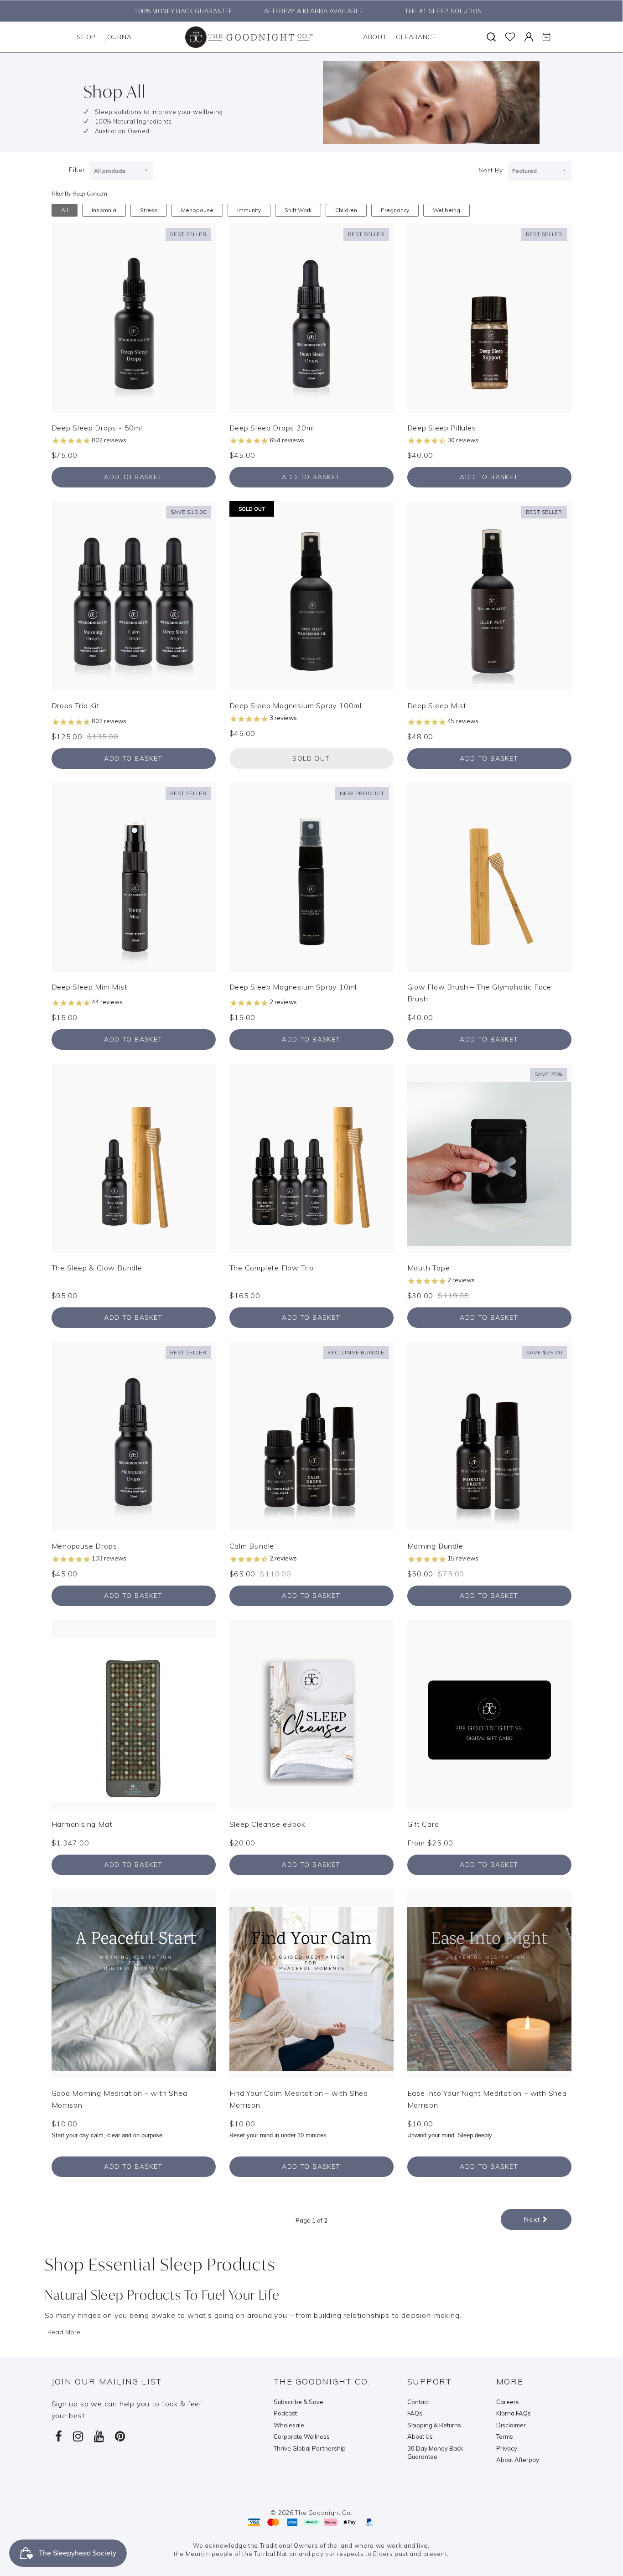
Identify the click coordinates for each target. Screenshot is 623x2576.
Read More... (66, 2332)
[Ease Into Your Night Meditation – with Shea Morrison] (489, 1982)
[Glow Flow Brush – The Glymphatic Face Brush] (489, 876)
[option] (181, 11)
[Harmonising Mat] (134, 1713)
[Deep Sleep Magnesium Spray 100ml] (311, 595)
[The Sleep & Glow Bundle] (134, 1157)
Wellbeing (446, 210)
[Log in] (529, 37)
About (375, 37)
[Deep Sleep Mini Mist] (134, 876)
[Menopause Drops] (134, 1436)
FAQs (415, 2413)
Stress (149, 210)
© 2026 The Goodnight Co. (311, 2513)
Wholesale (289, 2425)
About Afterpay (518, 2460)
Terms (505, 2436)
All (65, 210)
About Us (420, 2436)
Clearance (416, 37)
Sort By (491, 170)
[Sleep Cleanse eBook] (311, 1713)
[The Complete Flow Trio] (311, 1157)
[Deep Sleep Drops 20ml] (311, 317)
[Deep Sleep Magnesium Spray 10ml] (311, 876)
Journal (120, 37)
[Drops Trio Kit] (134, 595)
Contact (418, 2402)
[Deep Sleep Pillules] (489, 317)
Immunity (249, 210)
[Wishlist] (510, 37)
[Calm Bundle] (311, 1436)
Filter (77, 170)
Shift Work (298, 210)
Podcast (285, 2413)
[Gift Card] (489, 1713)
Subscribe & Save (299, 2402)
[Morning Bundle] (489, 1436)
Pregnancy (395, 210)
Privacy (507, 2448)
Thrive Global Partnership (310, 2448)
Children (346, 210)
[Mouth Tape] (489, 1157)
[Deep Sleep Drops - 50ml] (134, 317)
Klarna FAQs (514, 2413)
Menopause (197, 210)
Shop (86, 37)
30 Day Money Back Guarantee (435, 2453)
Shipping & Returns (434, 2425)
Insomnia (104, 210)
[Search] (491, 37)
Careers (508, 2402)
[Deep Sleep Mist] (489, 595)
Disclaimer (511, 2425)
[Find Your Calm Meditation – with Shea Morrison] (311, 1982)
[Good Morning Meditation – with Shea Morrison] (134, 1982)
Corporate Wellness (302, 2436)
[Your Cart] (546, 37)
